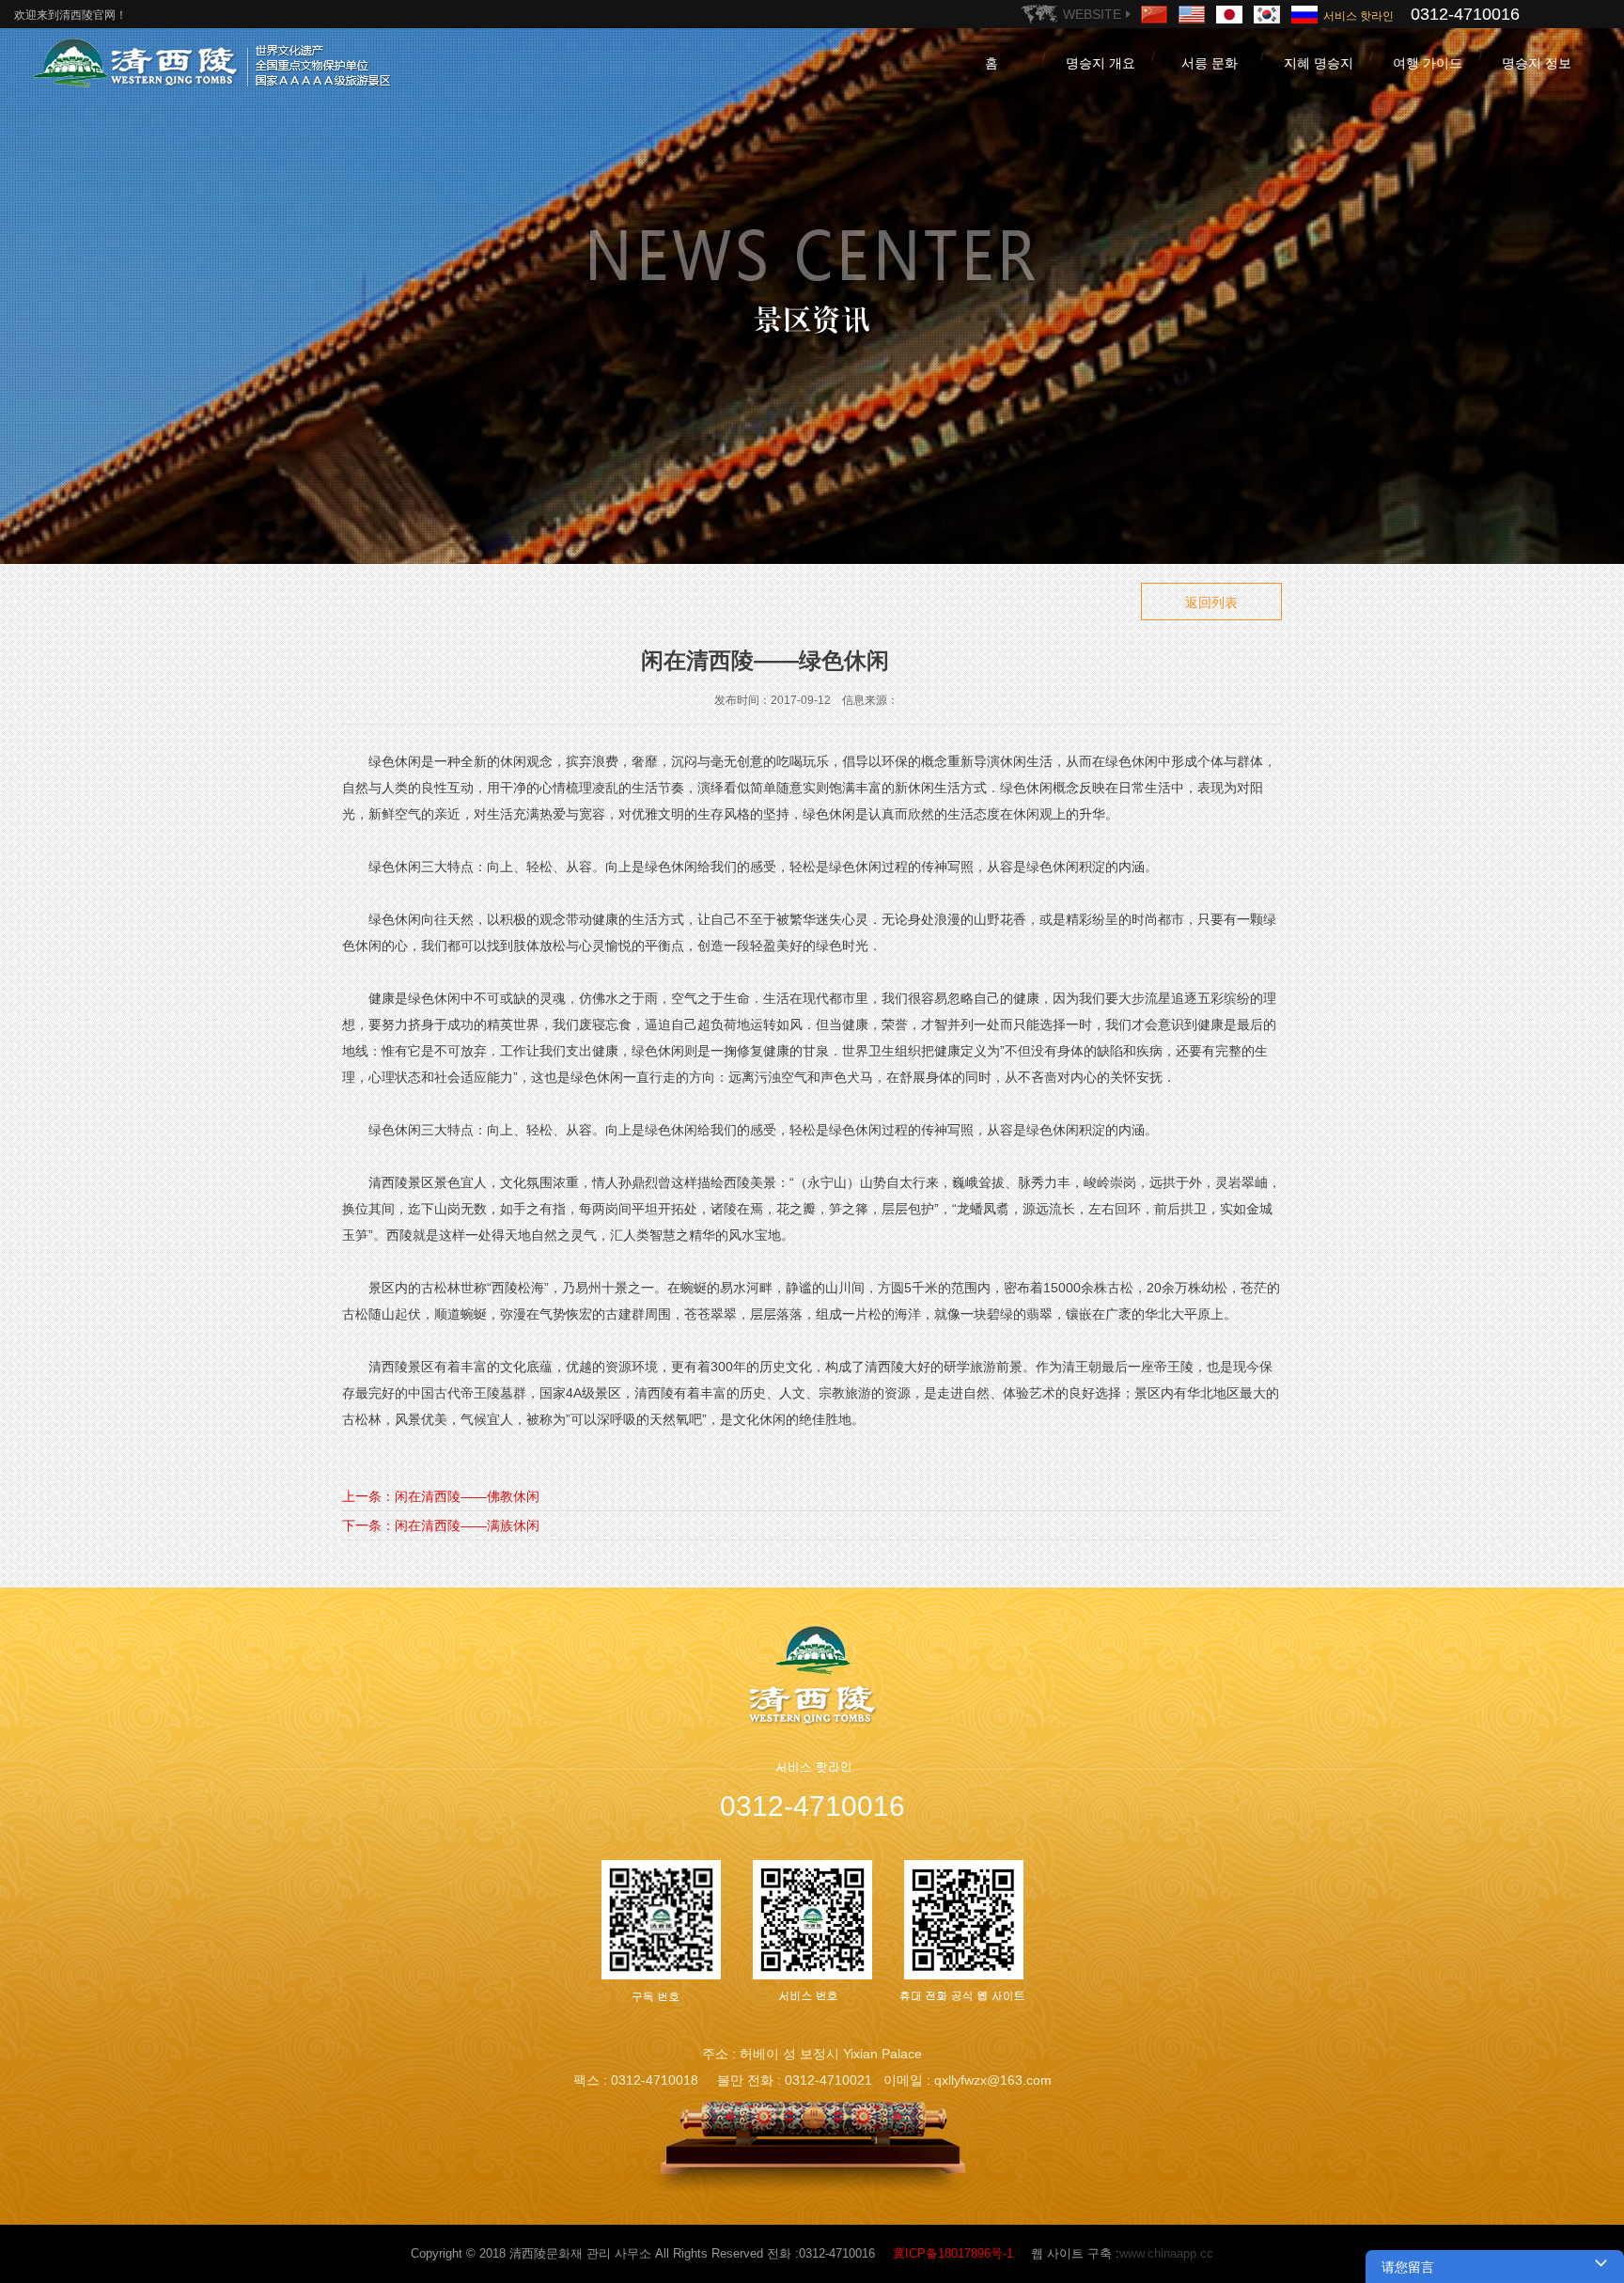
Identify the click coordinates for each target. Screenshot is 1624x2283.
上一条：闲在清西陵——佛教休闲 (441, 1496)
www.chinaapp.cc (1166, 2253)
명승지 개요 (1101, 63)
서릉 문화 (1210, 63)
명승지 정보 (1537, 63)
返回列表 (1211, 602)
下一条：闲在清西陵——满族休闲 (441, 1525)
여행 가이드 (1428, 63)
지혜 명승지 (1319, 63)
